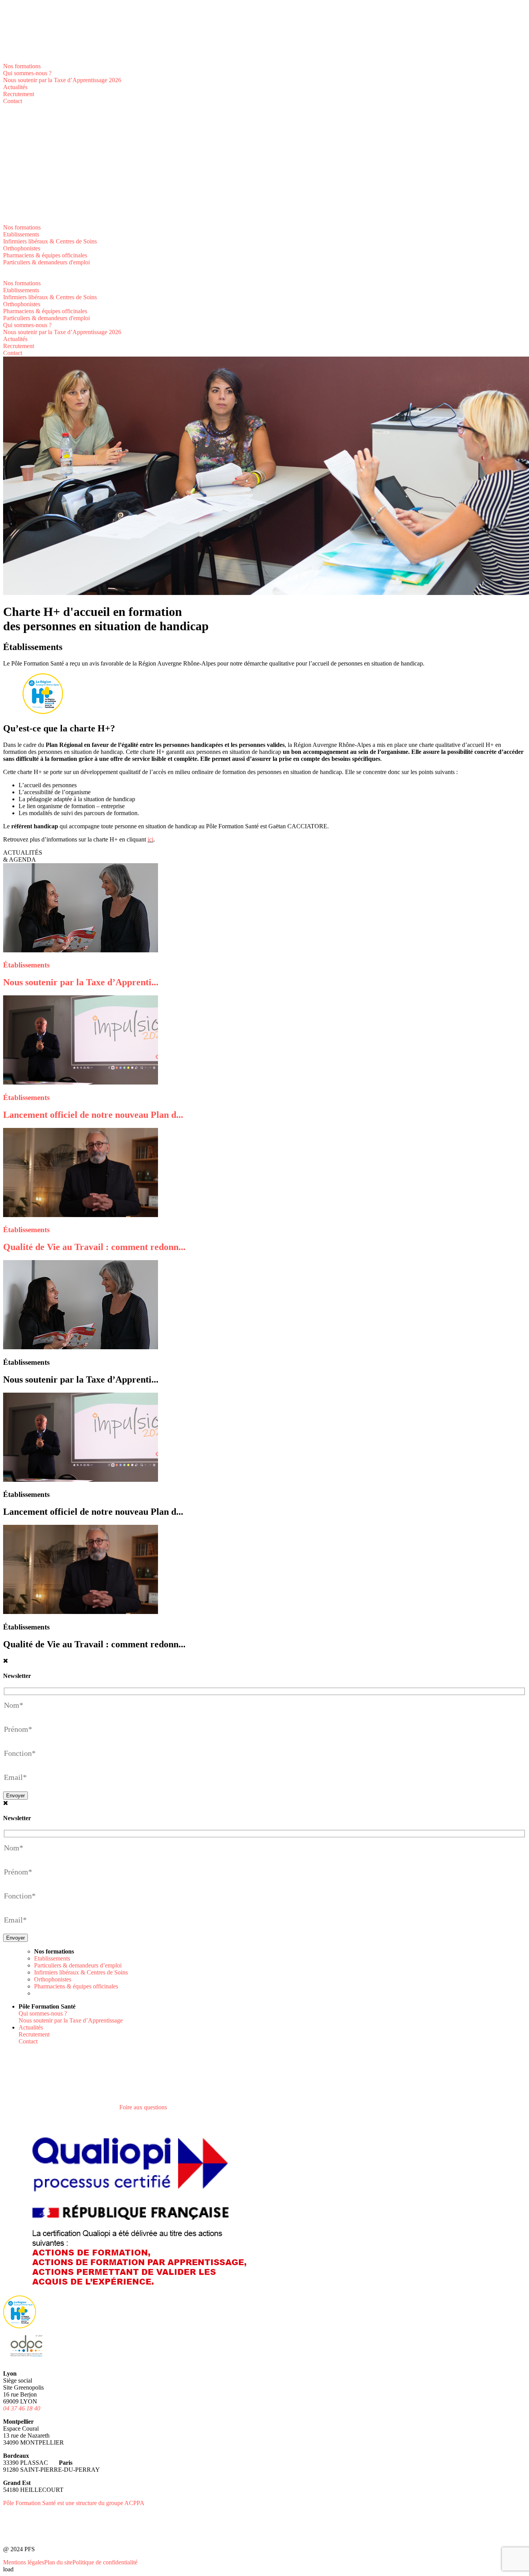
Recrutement (19, 94)
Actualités (15, 87)
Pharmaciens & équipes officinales (45, 255)
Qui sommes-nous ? (27, 73)
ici (150, 839)
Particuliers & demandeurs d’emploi (78, 1965)
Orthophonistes (22, 248)
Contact (13, 101)
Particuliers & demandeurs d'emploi (46, 262)
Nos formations (22, 66)
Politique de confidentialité (105, 2562)
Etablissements (21, 234)
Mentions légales (24, 2562)
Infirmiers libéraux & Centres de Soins (50, 241)
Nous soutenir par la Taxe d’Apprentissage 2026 (62, 80)
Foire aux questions (143, 2107)
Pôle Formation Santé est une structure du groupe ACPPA (74, 2503)
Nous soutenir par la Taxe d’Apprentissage (71, 2020)
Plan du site (58, 2562)
